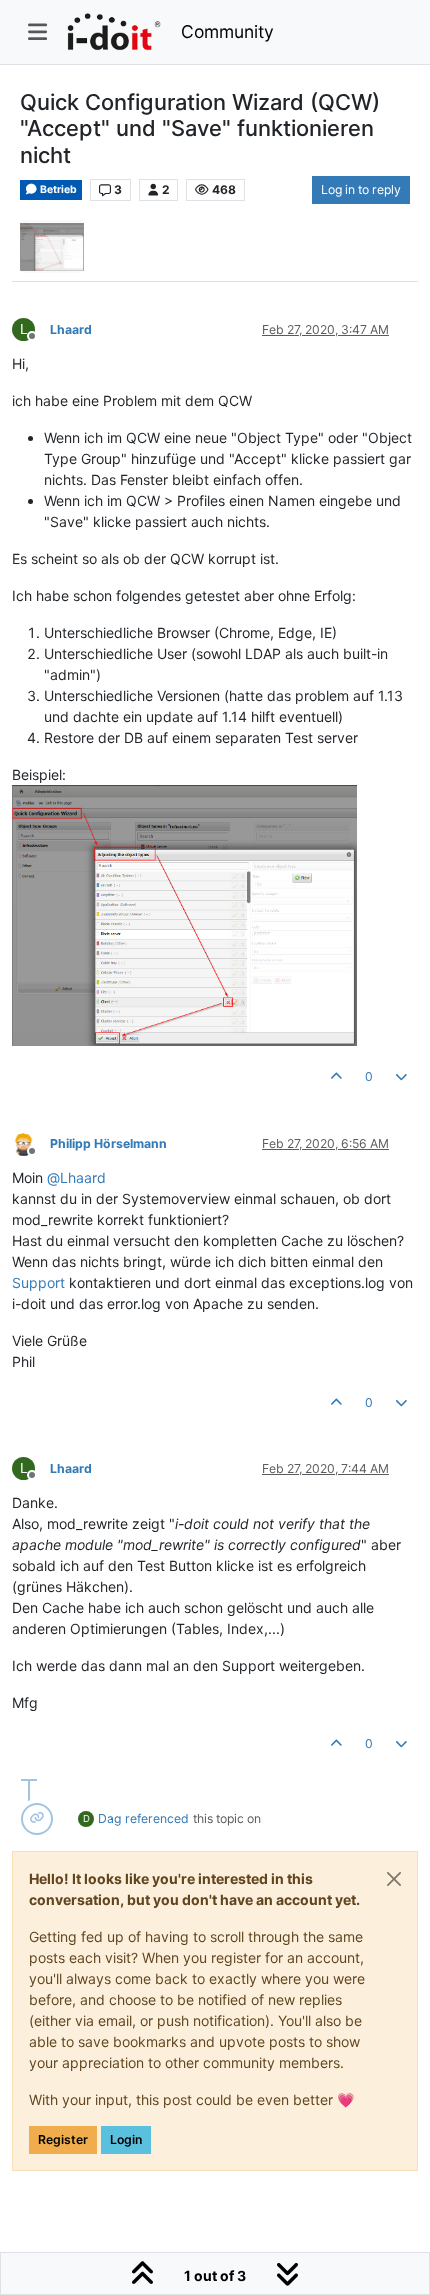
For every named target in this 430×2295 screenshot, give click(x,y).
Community (227, 31)
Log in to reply (361, 189)
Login (126, 2139)
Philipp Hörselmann (108, 1143)
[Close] (394, 1879)
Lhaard (71, 329)
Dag (109, 1818)
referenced (157, 1818)
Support (38, 1282)
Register (63, 2139)
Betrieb (57, 189)
